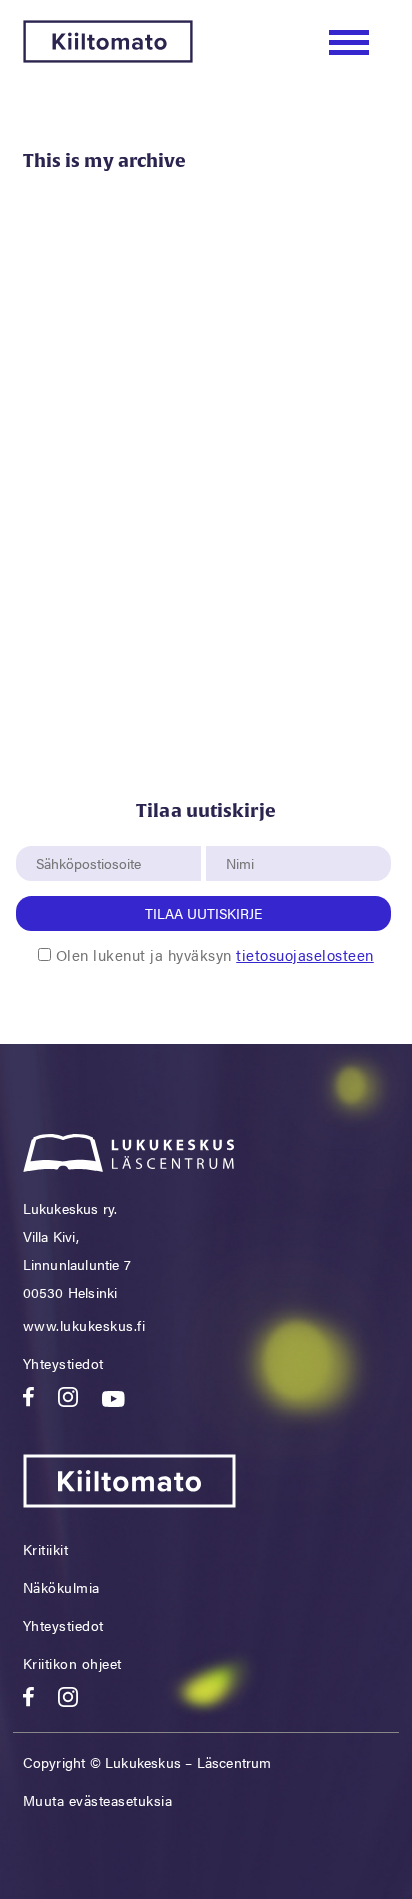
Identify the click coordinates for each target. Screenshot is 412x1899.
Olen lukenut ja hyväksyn (215, 954)
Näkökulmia (61, 1587)
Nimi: (241, 835)
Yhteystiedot (63, 1363)
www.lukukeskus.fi (84, 1325)
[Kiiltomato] (108, 56)
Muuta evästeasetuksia (98, 1800)
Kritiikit (46, 1549)
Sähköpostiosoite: (93, 835)
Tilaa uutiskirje (203, 913)
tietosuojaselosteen (305, 954)
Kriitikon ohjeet (72, 1663)
